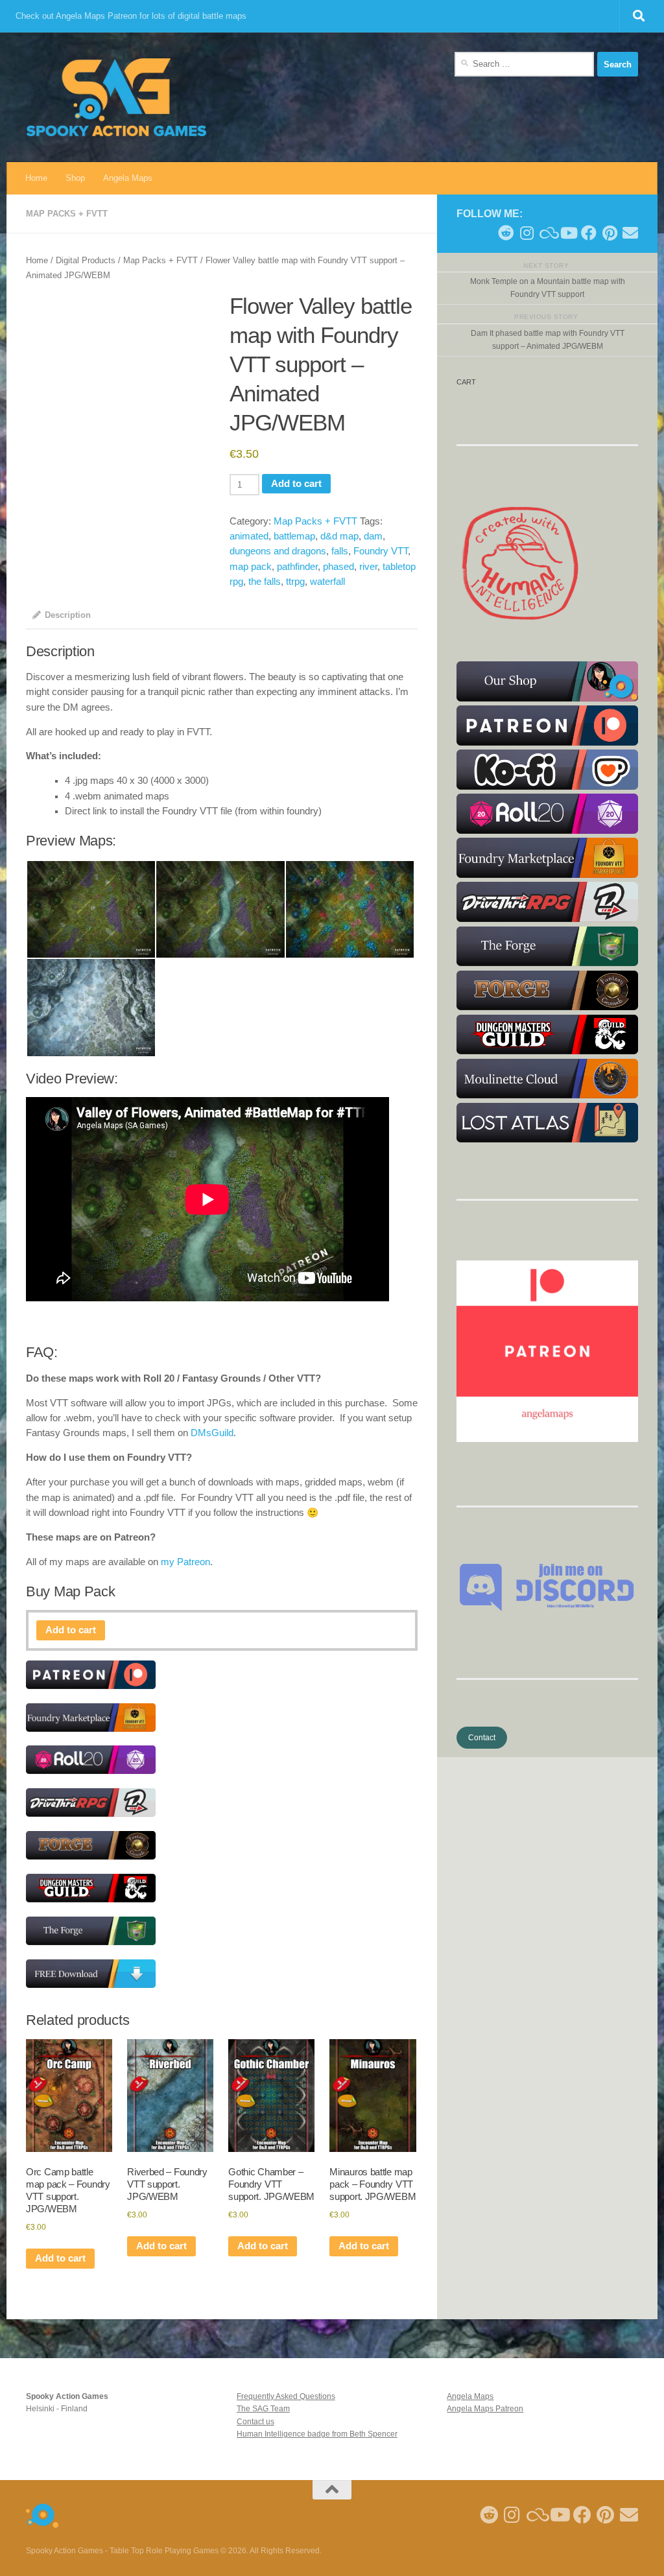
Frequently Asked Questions (286, 2396)
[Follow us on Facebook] (589, 233)
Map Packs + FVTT (67, 214)
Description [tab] (68, 615)
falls (340, 551)
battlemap (294, 536)
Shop (75, 178)
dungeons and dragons (278, 551)
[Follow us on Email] (630, 233)
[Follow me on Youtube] (568, 233)
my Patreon (185, 1562)
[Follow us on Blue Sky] (547, 233)
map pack (251, 567)
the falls (265, 582)
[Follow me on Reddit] (506, 233)
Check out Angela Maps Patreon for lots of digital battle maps (131, 16)
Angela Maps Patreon (485, 2409)
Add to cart (296, 484)
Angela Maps (128, 178)
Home (36, 178)
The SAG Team (263, 2409)
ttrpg (295, 582)
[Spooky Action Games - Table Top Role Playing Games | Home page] (116, 97)
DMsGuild (212, 1433)
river (368, 567)
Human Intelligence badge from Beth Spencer (317, 2434)
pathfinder (297, 567)
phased (338, 567)
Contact (482, 1738)
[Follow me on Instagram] (527, 233)
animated (249, 536)
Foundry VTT (381, 551)
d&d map (339, 536)
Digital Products (86, 260)
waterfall (327, 582)
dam (373, 536)
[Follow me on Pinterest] (610, 233)
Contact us (255, 2422)
